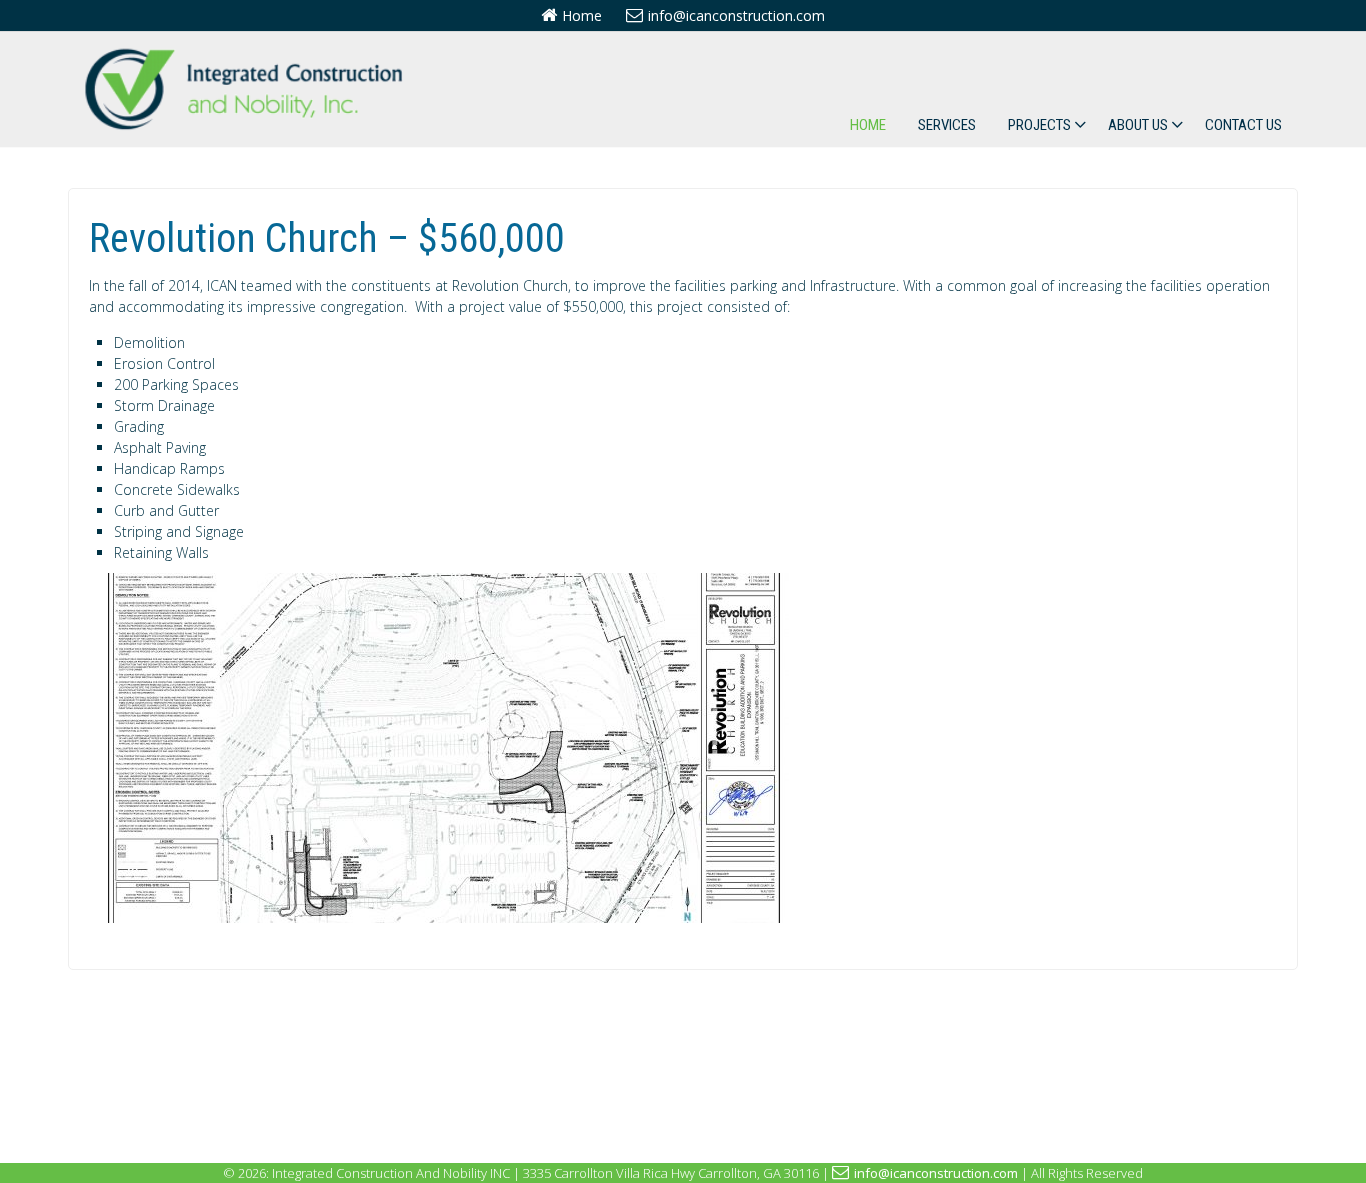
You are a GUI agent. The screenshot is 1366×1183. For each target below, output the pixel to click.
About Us (1138, 125)
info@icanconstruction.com (736, 15)
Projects (1039, 125)
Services (947, 125)
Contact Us (1243, 125)
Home (582, 15)
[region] (439, 748)
